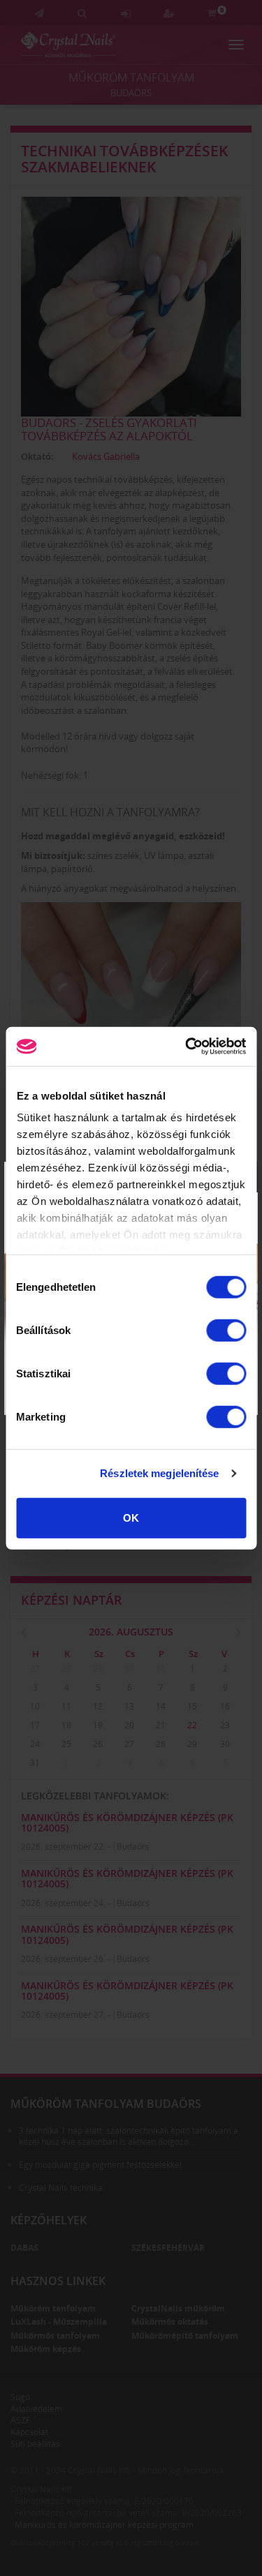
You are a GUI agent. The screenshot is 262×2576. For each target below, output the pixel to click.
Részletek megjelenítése (159, 1473)
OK (131, 1517)
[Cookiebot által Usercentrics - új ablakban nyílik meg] (187, 1047)
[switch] (226, 1330)
